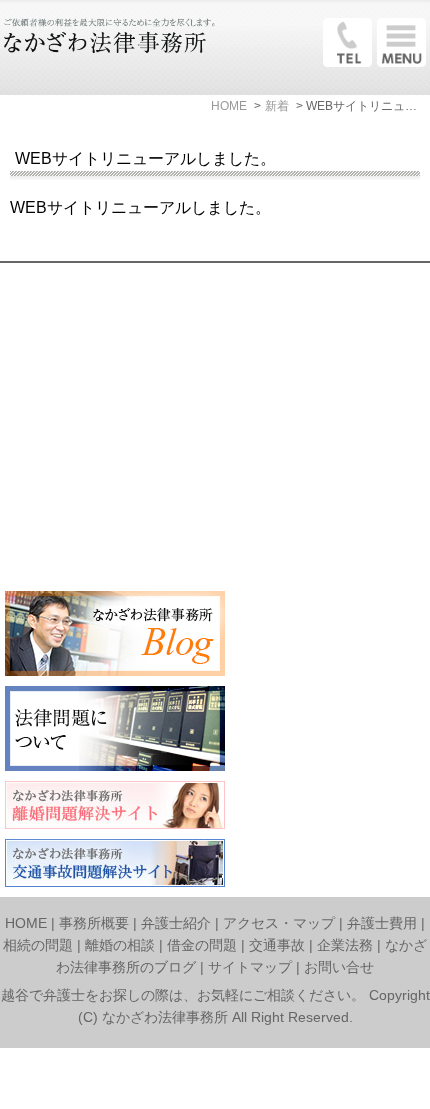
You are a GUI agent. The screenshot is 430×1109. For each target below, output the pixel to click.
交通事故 (277, 945)
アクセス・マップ (279, 923)
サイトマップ (250, 967)
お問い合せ (339, 967)
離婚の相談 (120, 945)
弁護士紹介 (176, 923)
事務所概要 (94, 923)
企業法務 (345, 945)
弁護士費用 (382, 923)
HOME (26, 923)
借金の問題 (202, 945)
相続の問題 (38, 945)
